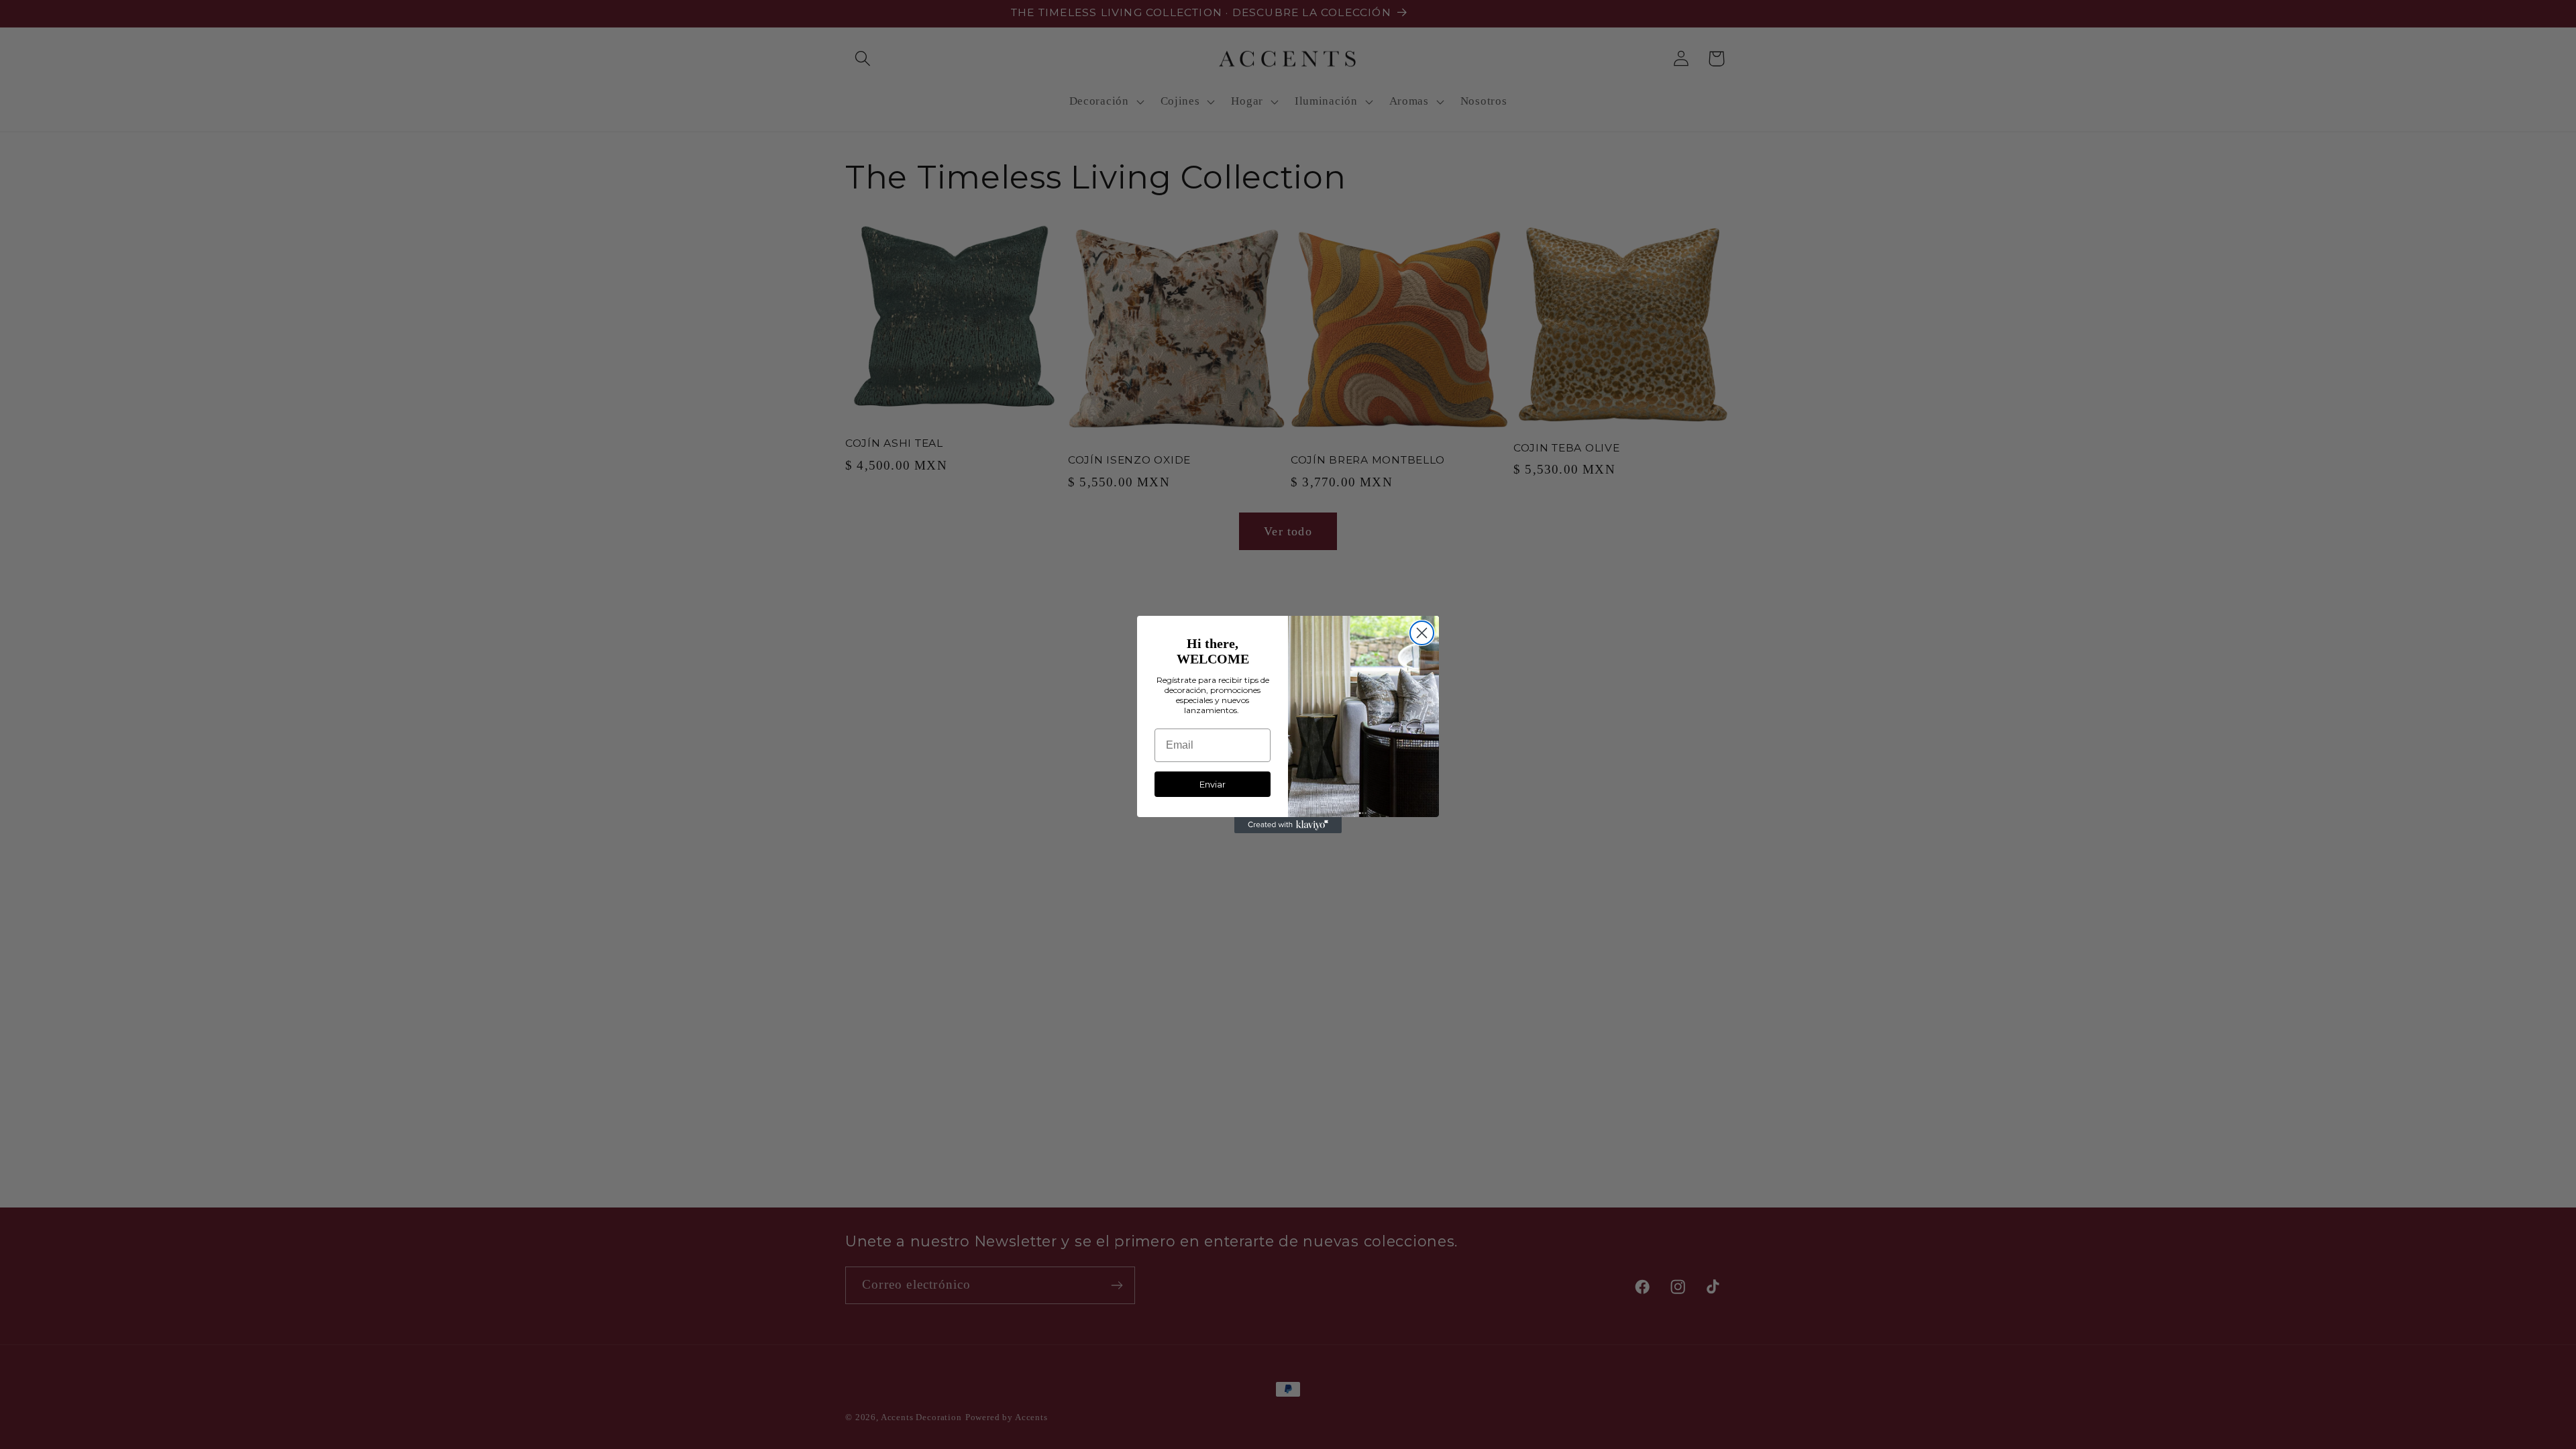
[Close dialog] (1422, 633)
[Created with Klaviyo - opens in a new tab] (1288, 825)
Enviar (1213, 784)
